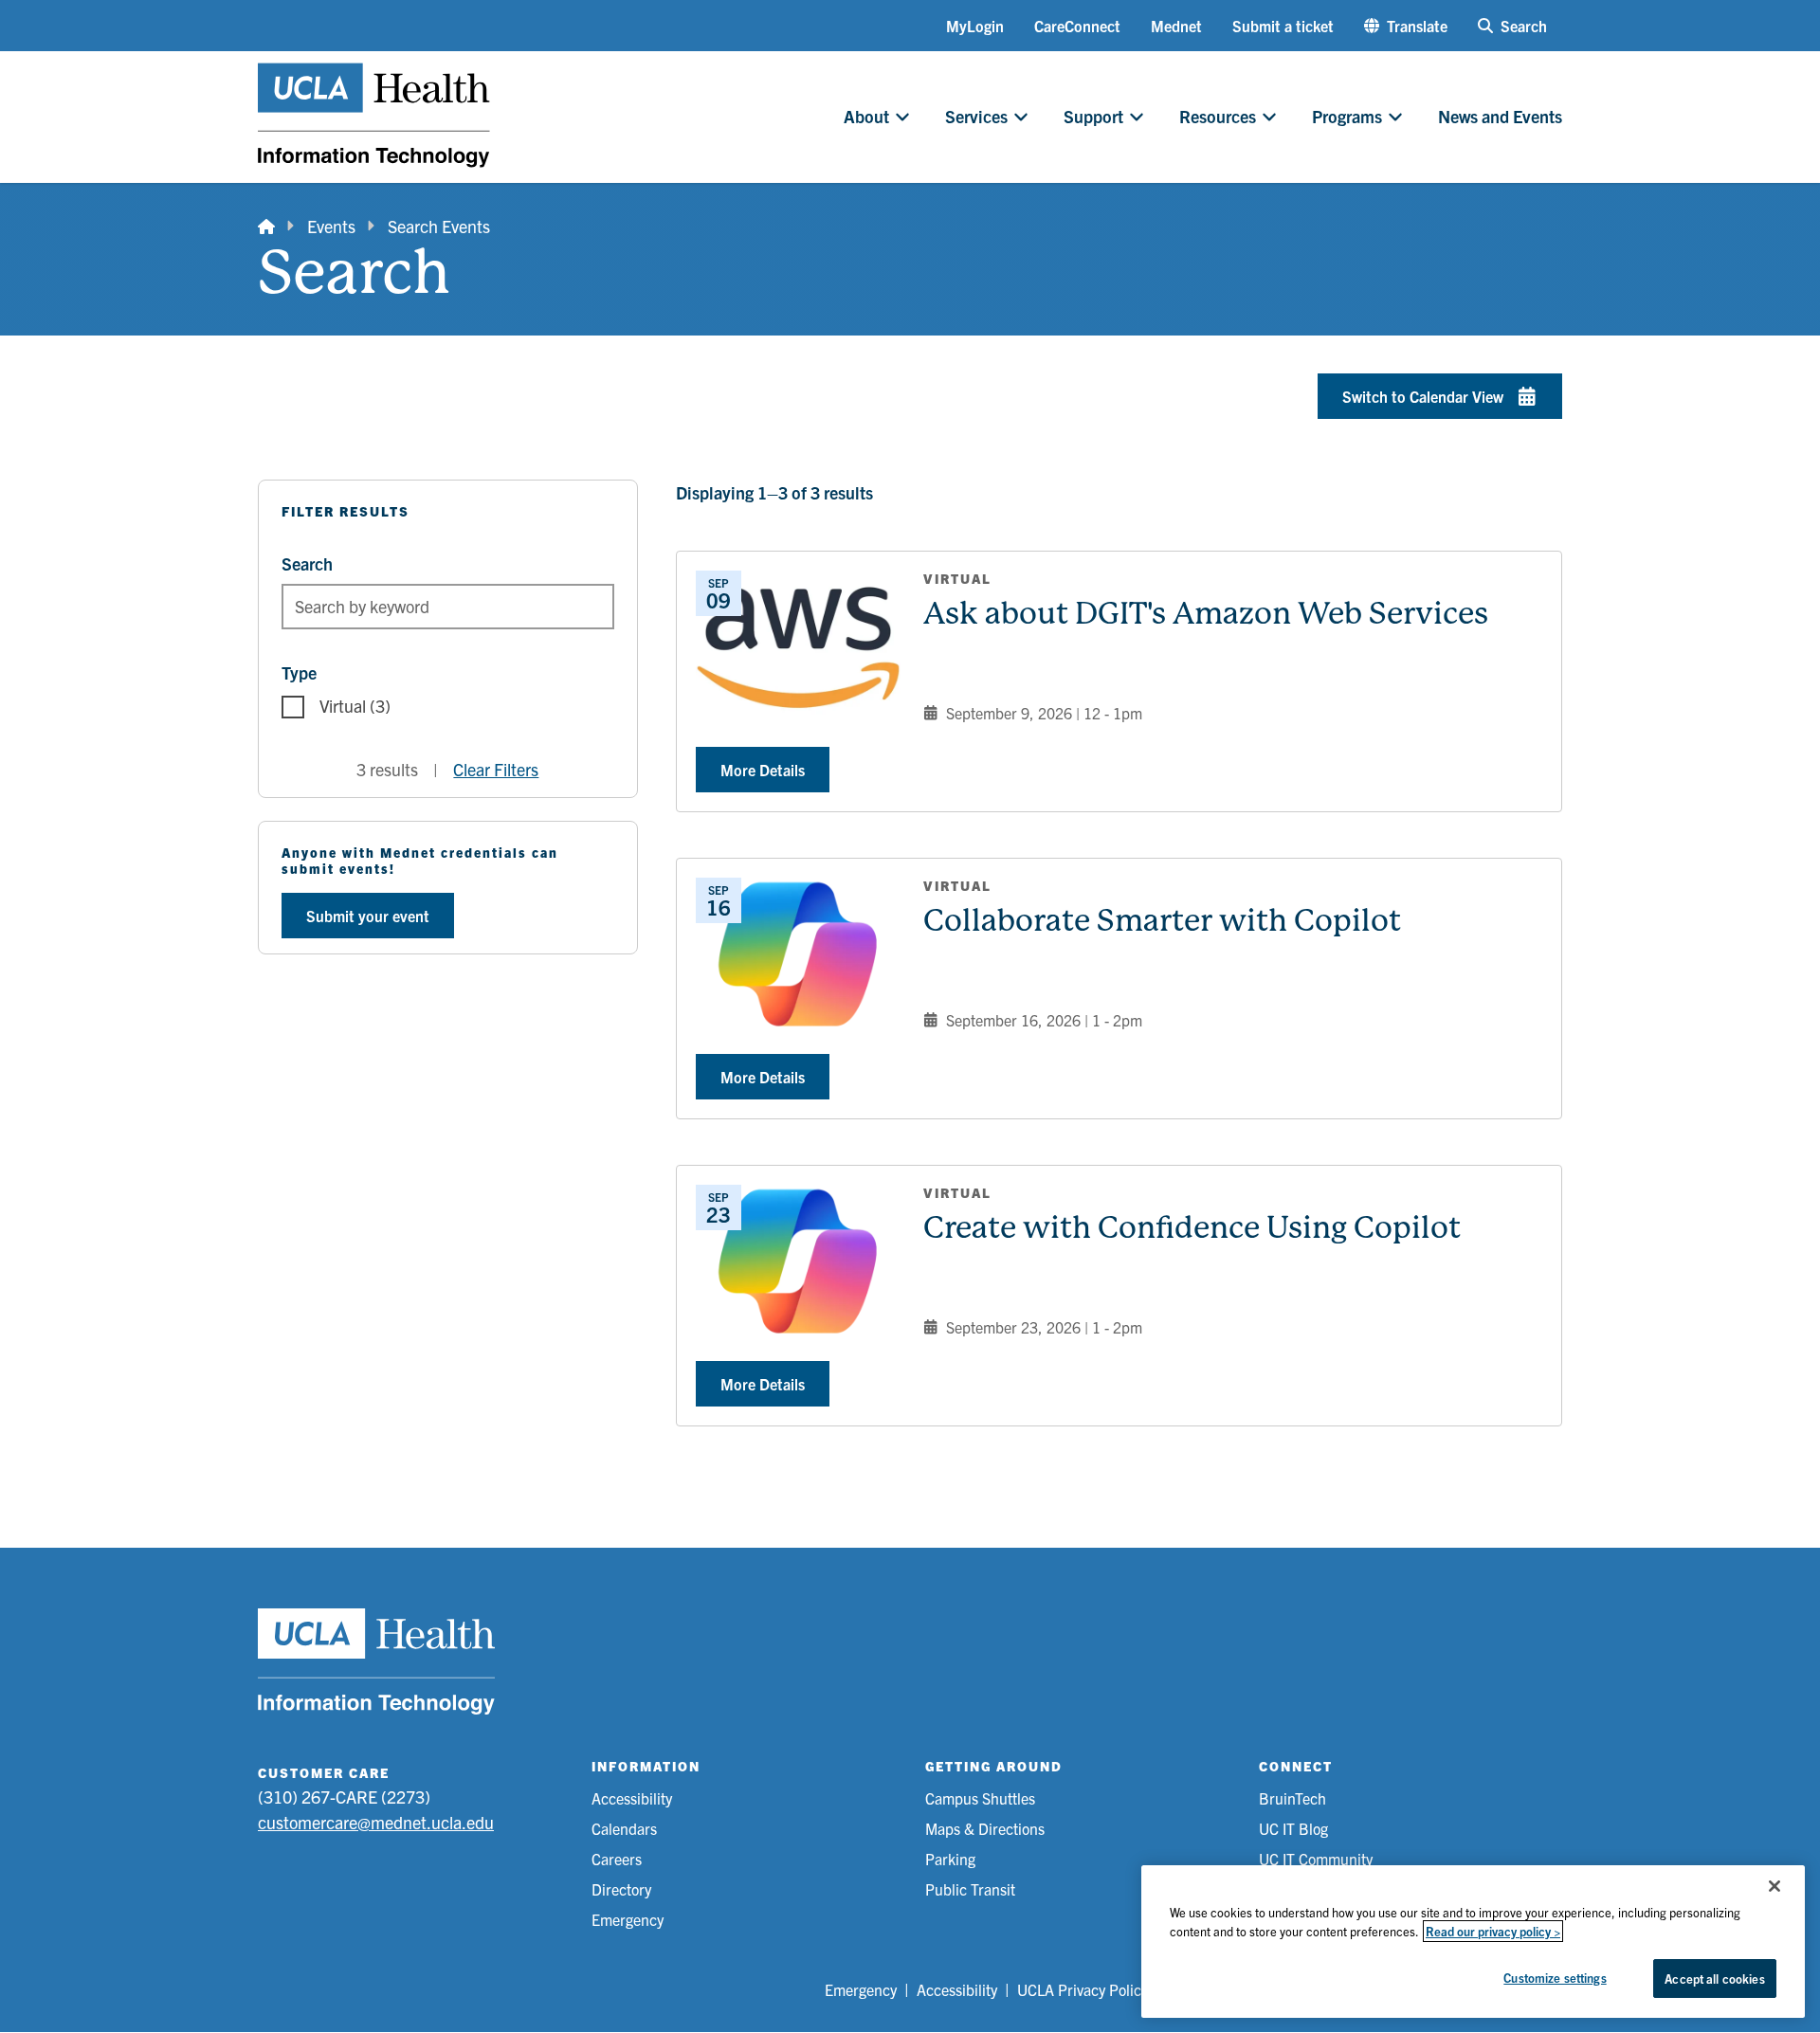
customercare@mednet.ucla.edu (376, 1822)
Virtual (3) (355, 706)
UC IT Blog (1293, 1828)
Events (331, 226)
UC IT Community (1316, 1859)
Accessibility (632, 1798)
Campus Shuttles (980, 1798)
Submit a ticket (1283, 26)
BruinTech (1292, 1798)
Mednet (1176, 26)
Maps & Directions (985, 1828)
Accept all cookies (1714, 1979)
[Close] (1774, 1886)
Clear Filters (496, 769)
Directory (621, 1889)
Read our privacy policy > (1493, 1931)
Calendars (624, 1828)
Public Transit (970, 1889)
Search (307, 563)
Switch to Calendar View (1423, 396)
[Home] (266, 226)
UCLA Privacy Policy (1083, 1989)
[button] (1406, 26)
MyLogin (975, 26)
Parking (950, 1859)
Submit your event (368, 916)
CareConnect (1077, 26)
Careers (617, 1859)
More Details (763, 770)
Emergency (628, 1919)
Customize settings (1555, 1978)
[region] (1473, 1942)
